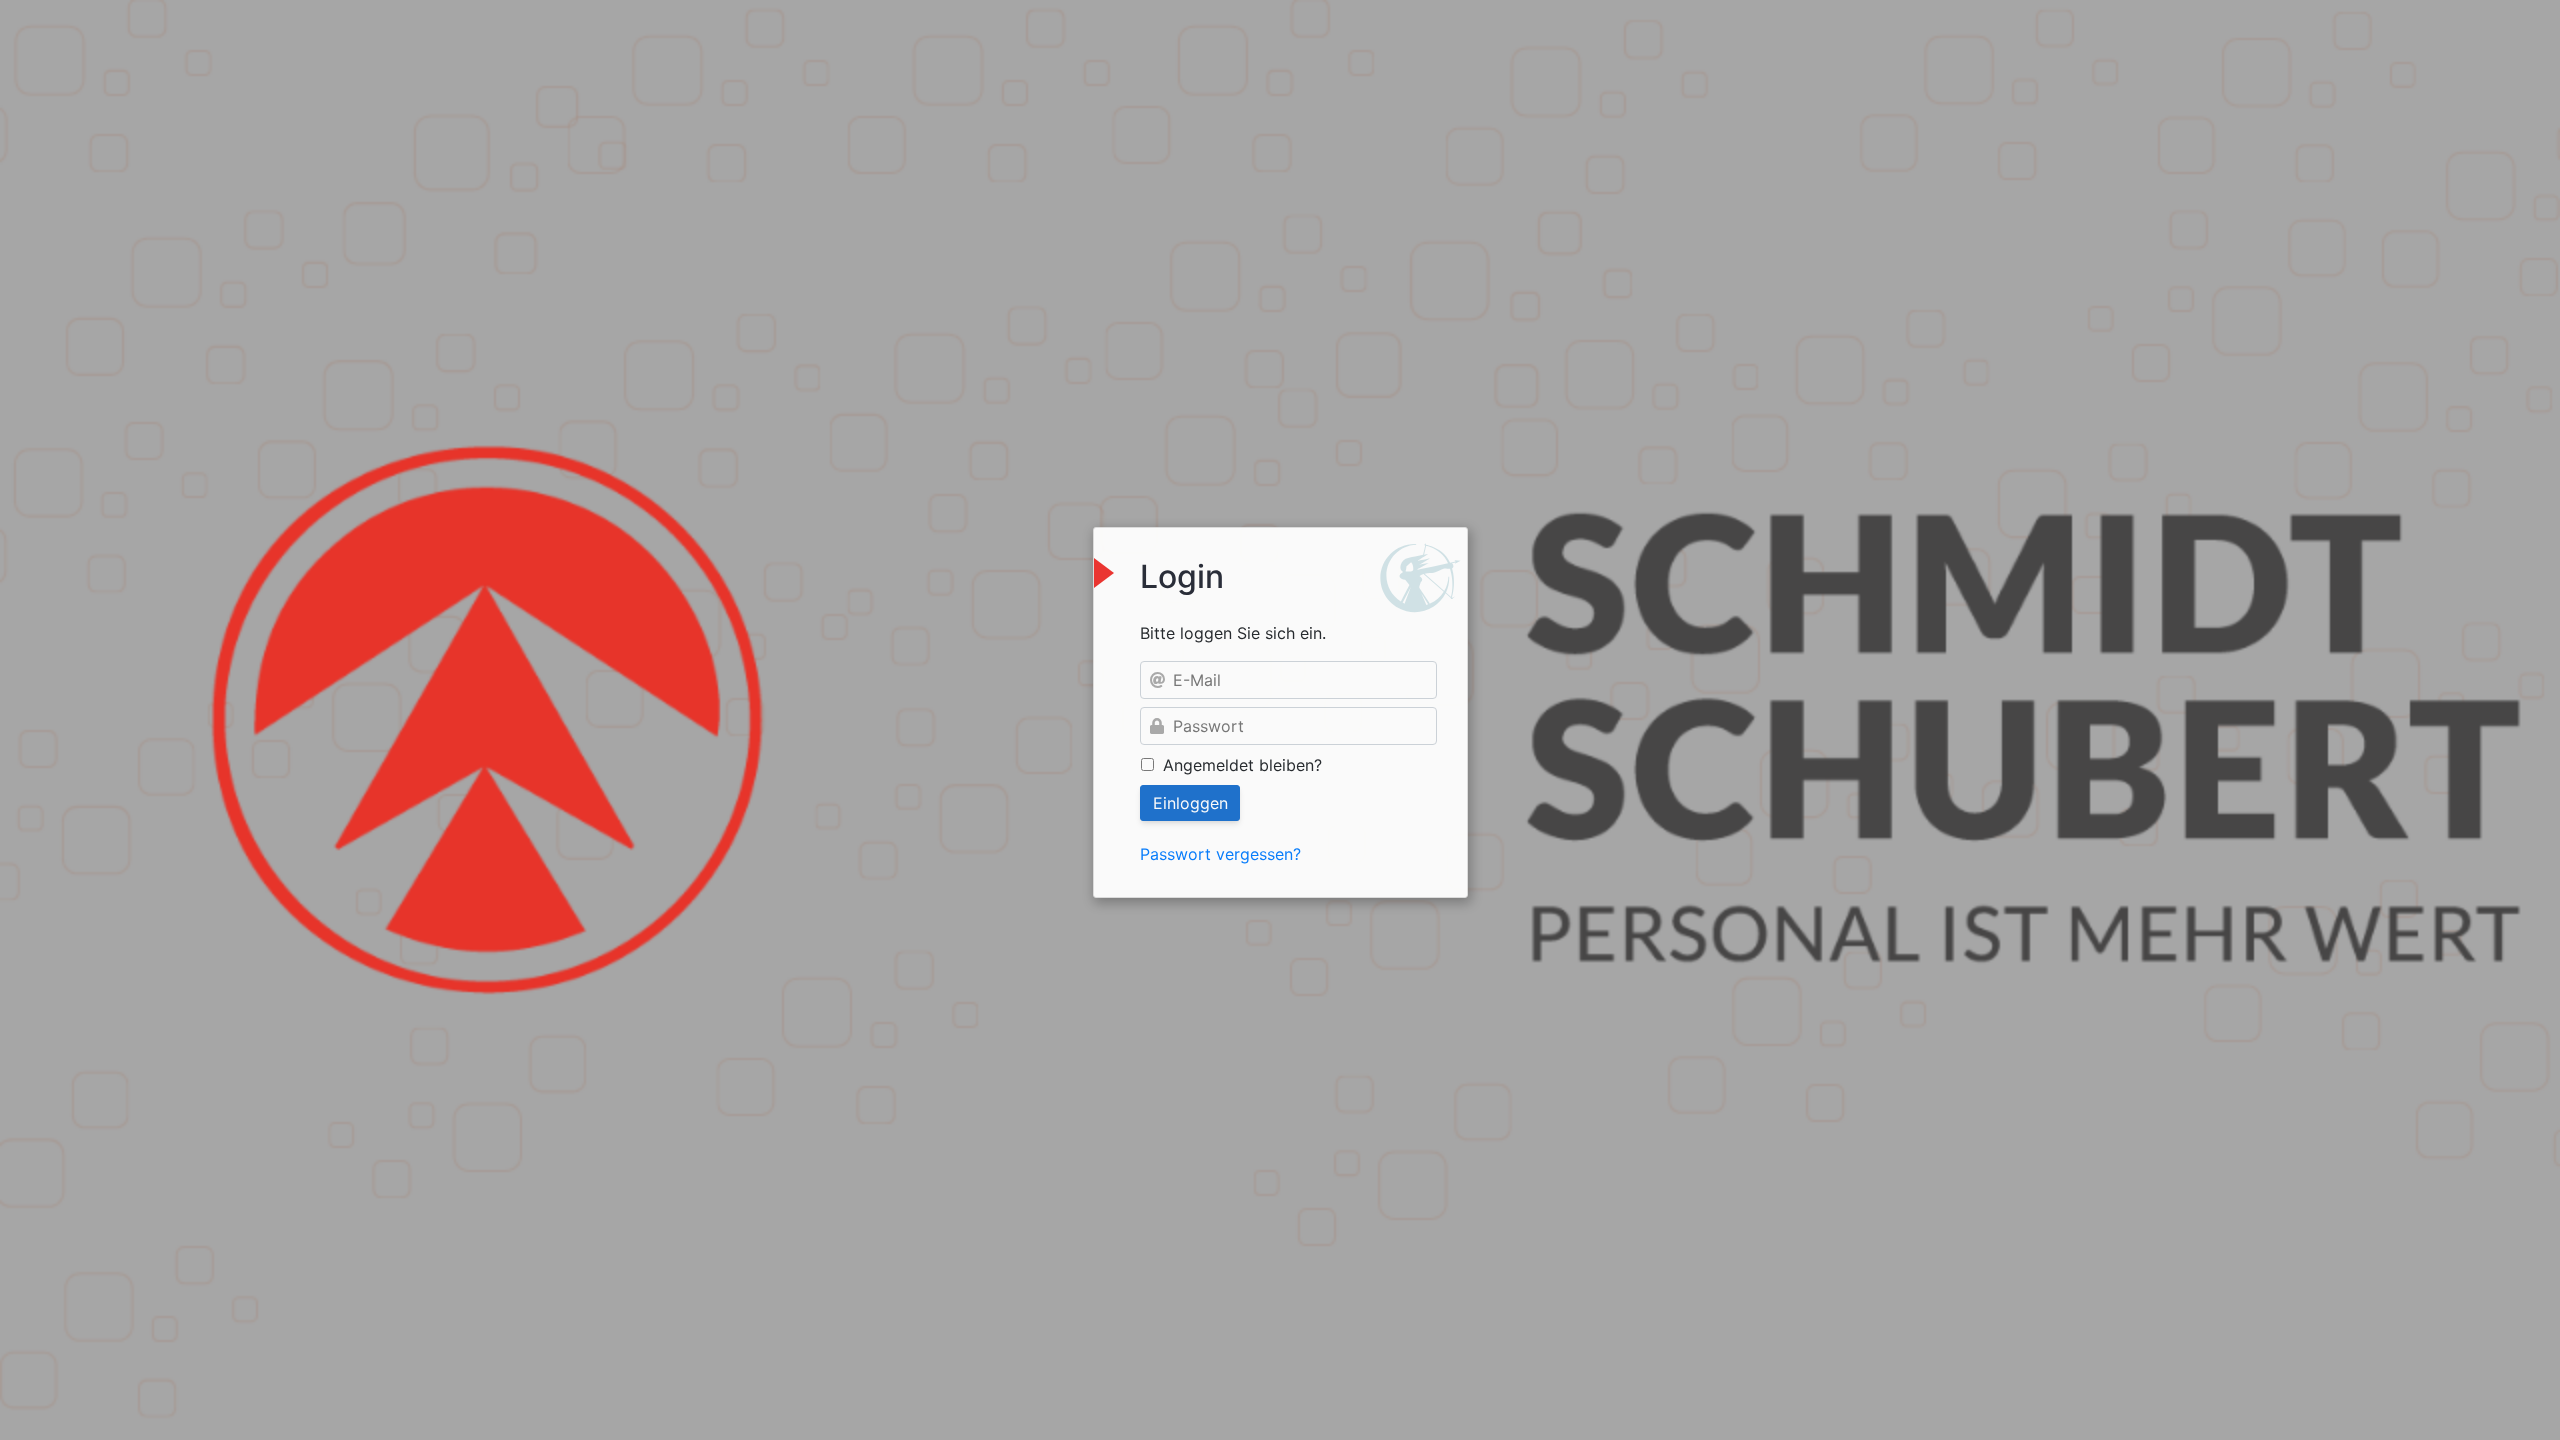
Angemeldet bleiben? (1242, 765)
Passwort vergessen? (1220, 854)
